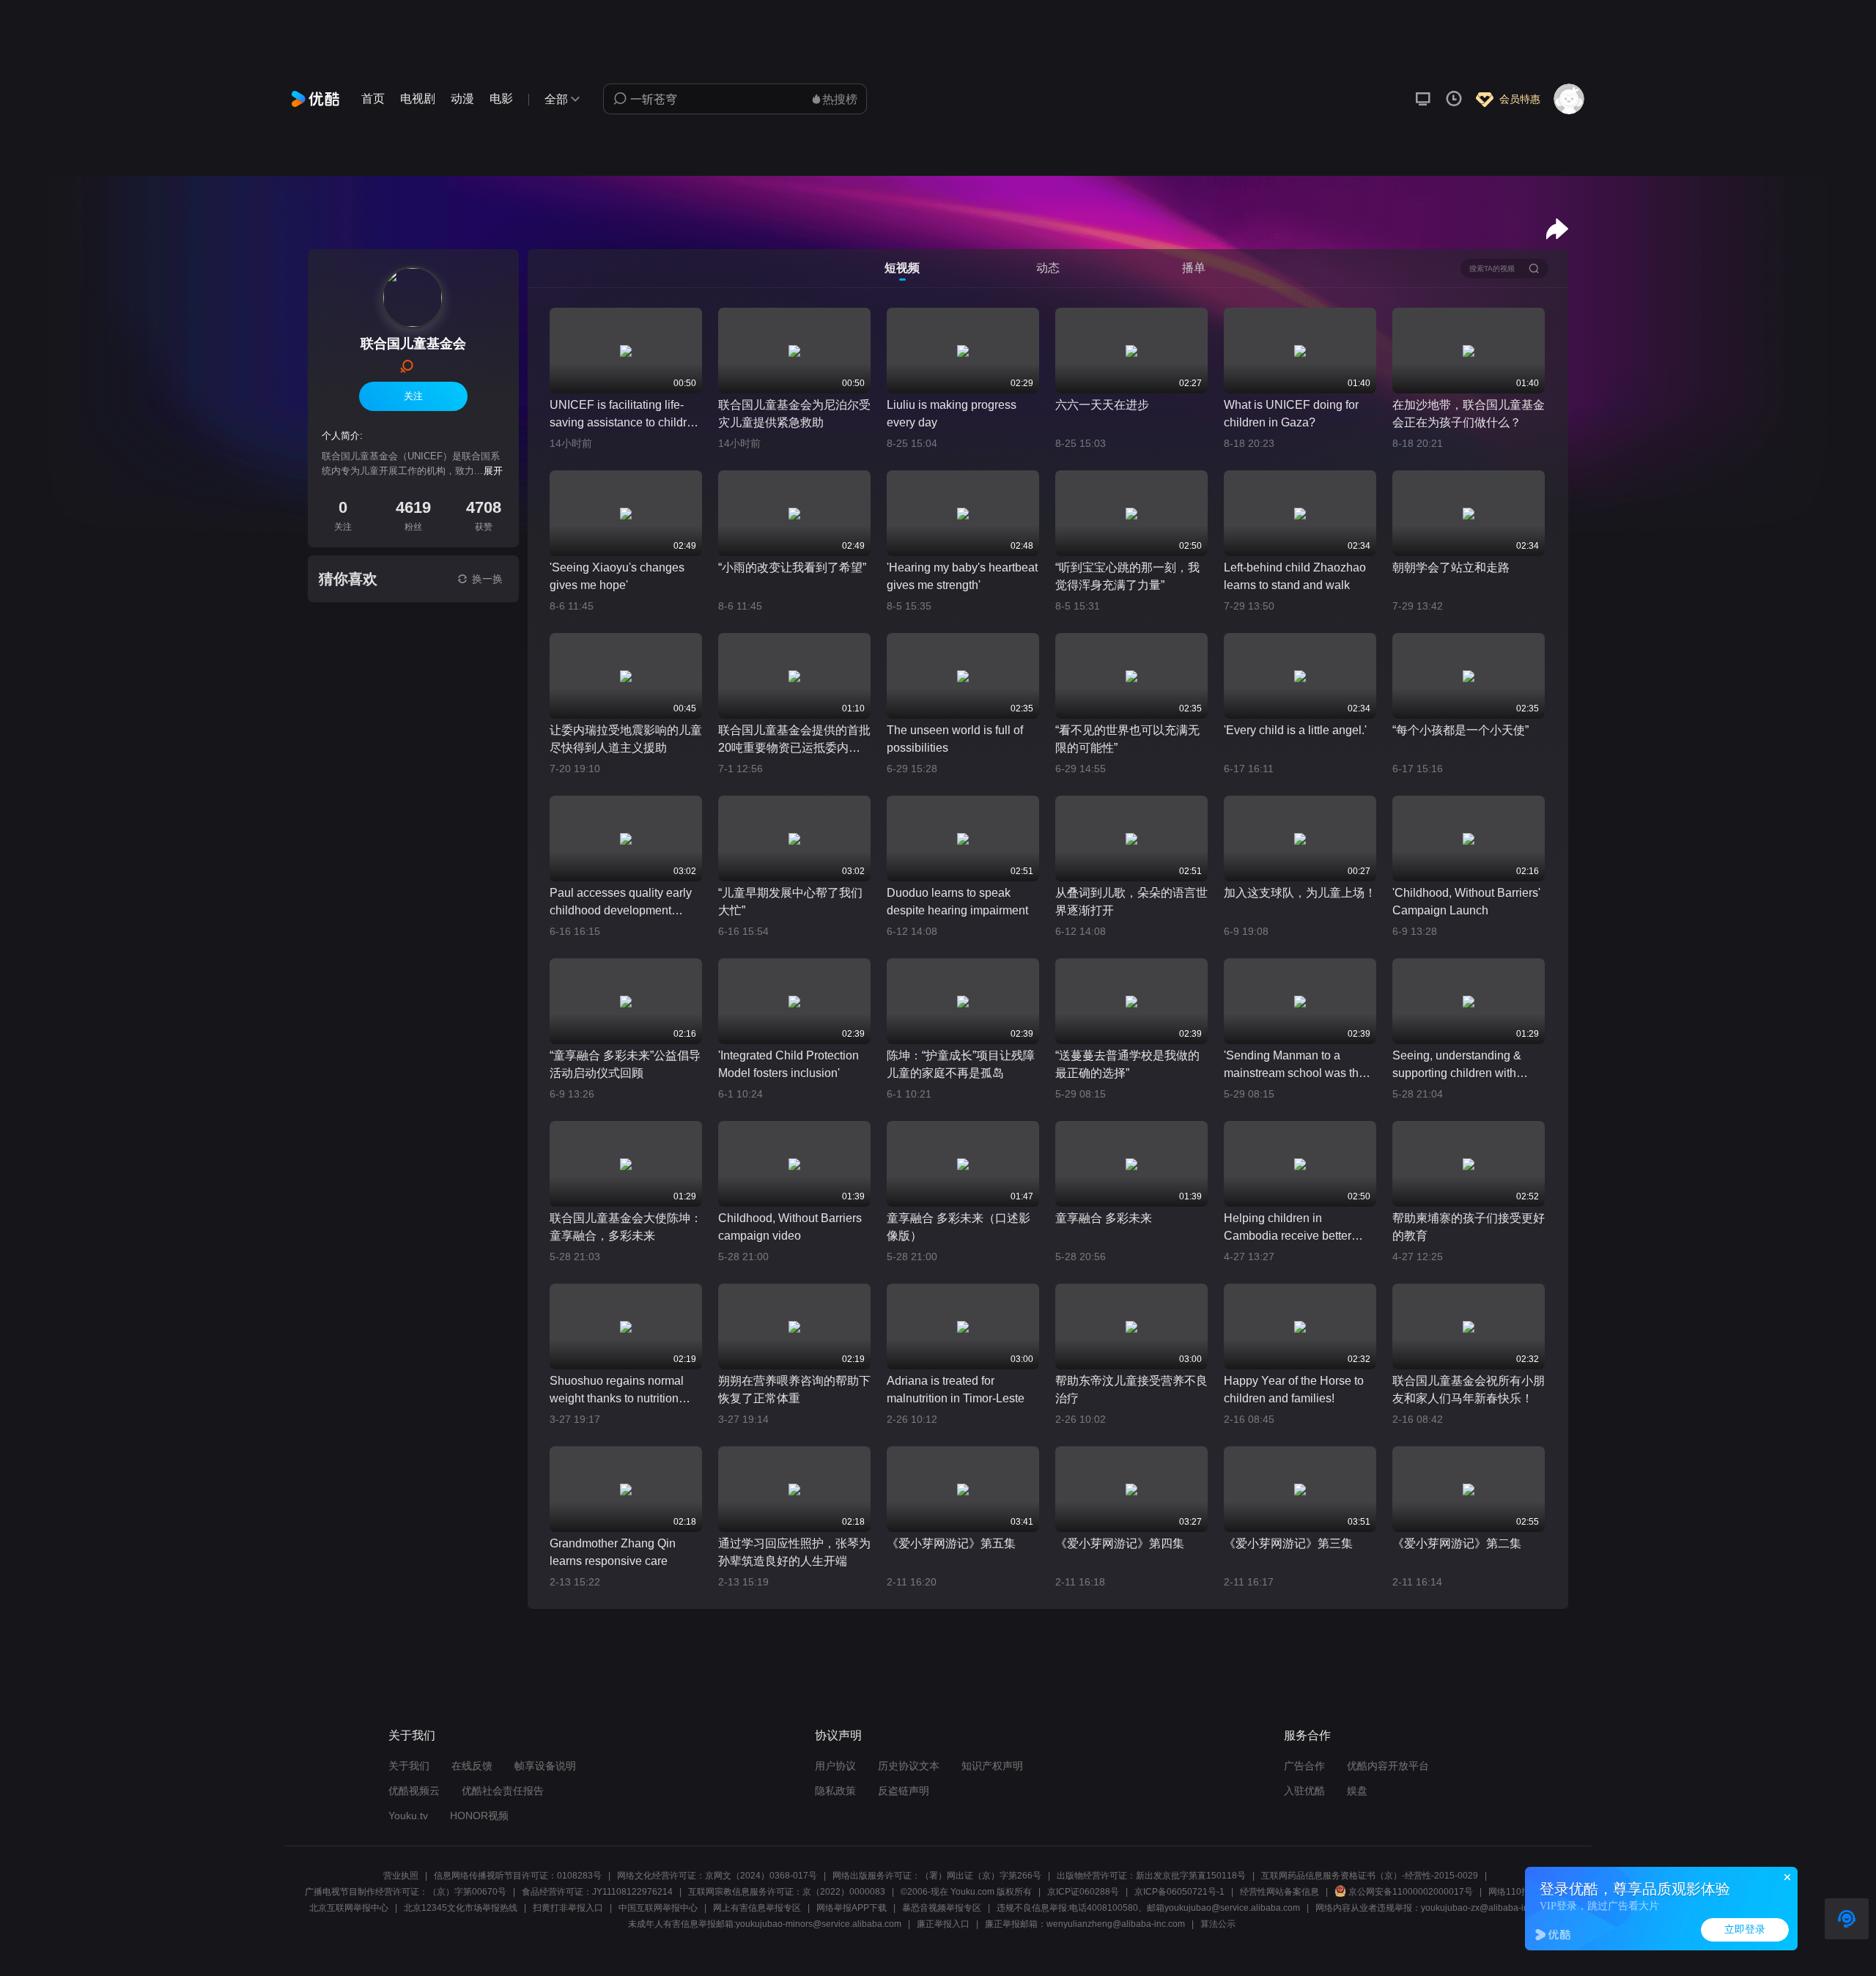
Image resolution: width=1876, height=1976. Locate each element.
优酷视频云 (414, 1791)
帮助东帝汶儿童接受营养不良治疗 (1131, 1390)
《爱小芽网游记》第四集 (1120, 1543)
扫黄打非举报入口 (568, 1908)
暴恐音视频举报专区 (942, 1908)
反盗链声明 (904, 1791)
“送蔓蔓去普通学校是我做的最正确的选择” (1127, 1064)
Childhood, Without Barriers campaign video (790, 1227)
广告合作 (1304, 1766)
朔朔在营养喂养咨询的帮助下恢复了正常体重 (794, 1390)
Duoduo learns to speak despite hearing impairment (957, 902)
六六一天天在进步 (1102, 405)
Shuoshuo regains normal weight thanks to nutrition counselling (617, 1391)
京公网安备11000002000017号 (1411, 1892)
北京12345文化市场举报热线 (461, 1908)
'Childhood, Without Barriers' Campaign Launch (1466, 902)
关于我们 (409, 1766)
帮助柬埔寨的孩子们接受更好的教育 (1469, 1227)
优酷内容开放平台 (1388, 1766)
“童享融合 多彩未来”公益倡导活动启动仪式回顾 (625, 1064)
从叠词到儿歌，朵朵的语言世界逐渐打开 (1131, 902)
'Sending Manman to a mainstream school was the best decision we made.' (1295, 1066)
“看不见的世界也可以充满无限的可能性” (1127, 739)
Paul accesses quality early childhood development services (621, 903)
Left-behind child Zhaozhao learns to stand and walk (1295, 576)
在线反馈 (472, 1766)
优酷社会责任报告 (503, 1791)
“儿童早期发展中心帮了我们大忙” (790, 902)
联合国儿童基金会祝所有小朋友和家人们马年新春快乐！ (1469, 1390)
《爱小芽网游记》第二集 (1457, 1543)
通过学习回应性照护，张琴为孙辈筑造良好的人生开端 (794, 1552)
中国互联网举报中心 (658, 1908)
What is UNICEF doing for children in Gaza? (1291, 414)
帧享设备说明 (545, 1766)
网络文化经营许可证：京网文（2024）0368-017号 (717, 1876)
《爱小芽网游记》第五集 (951, 1543)
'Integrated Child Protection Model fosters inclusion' (789, 1064)
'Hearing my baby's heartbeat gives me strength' (962, 576)
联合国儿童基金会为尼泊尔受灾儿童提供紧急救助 (794, 414)
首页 (373, 99)
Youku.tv (408, 1816)
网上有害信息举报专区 (757, 1908)
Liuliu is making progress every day (952, 414)
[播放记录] (1454, 99)
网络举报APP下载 (852, 1908)
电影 (501, 99)
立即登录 (1745, 1929)
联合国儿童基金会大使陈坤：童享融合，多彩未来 (626, 1227)
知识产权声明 (992, 1766)
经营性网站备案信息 (1279, 1892)
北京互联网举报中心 (349, 1908)
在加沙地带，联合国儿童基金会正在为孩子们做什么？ (1469, 414)
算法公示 (1218, 1924)
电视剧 (418, 99)
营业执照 (401, 1876)
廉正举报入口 (943, 1924)
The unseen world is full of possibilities (955, 739)
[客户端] (1423, 99)
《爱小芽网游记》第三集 (1288, 1543)
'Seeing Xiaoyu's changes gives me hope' (617, 576)
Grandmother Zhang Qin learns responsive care (613, 1552)
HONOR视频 (479, 1816)
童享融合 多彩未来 (1104, 1218)
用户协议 (835, 1766)
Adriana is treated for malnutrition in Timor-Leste (956, 1390)
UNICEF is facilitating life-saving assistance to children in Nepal (625, 415)
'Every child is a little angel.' (1295, 730)
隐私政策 (835, 1791)
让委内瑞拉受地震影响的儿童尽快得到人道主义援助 (626, 739)
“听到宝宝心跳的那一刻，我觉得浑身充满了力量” (1127, 576)
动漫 (462, 99)
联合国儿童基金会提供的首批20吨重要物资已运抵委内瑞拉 (794, 740)
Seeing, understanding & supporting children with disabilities (1457, 1066)
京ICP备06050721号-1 (1179, 1892)
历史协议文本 (909, 1766)
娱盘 (1357, 1791)
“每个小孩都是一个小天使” (1460, 730)
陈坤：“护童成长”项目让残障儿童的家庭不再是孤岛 (961, 1064)
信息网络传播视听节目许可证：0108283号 (518, 1876)
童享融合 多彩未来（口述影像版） (959, 1227)
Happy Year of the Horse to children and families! (1294, 1390)
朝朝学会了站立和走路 (1451, 567)
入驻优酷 (1304, 1791)
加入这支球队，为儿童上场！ (1300, 893)
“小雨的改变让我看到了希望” (792, 567)
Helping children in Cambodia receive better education (1288, 1228)
